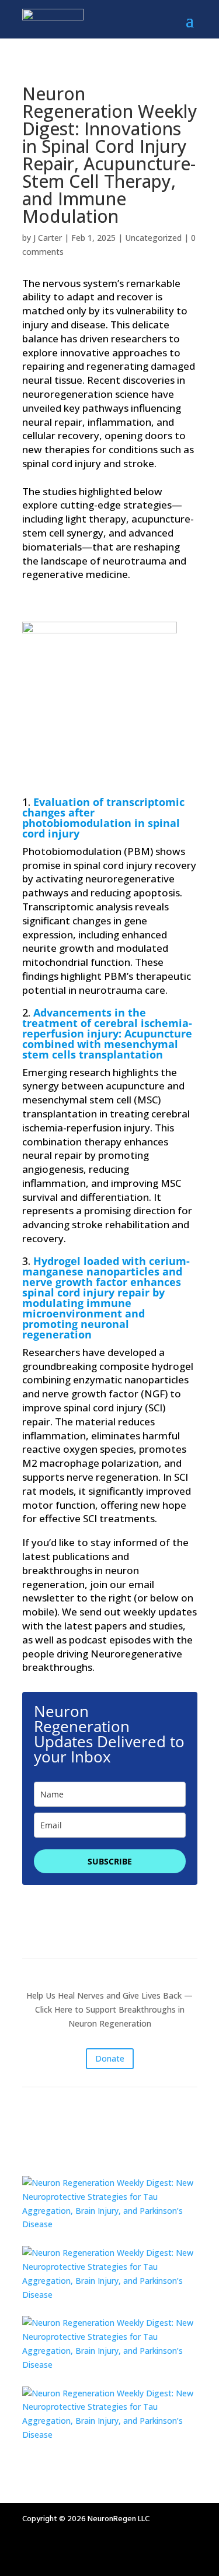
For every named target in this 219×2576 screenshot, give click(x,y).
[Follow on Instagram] (32, 2553)
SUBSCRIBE (110, 1861)
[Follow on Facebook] (55, 2553)
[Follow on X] (102, 2553)
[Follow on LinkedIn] (78, 2553)
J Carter (48, 238)
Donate (110, 2058)
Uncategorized (153, 238)
